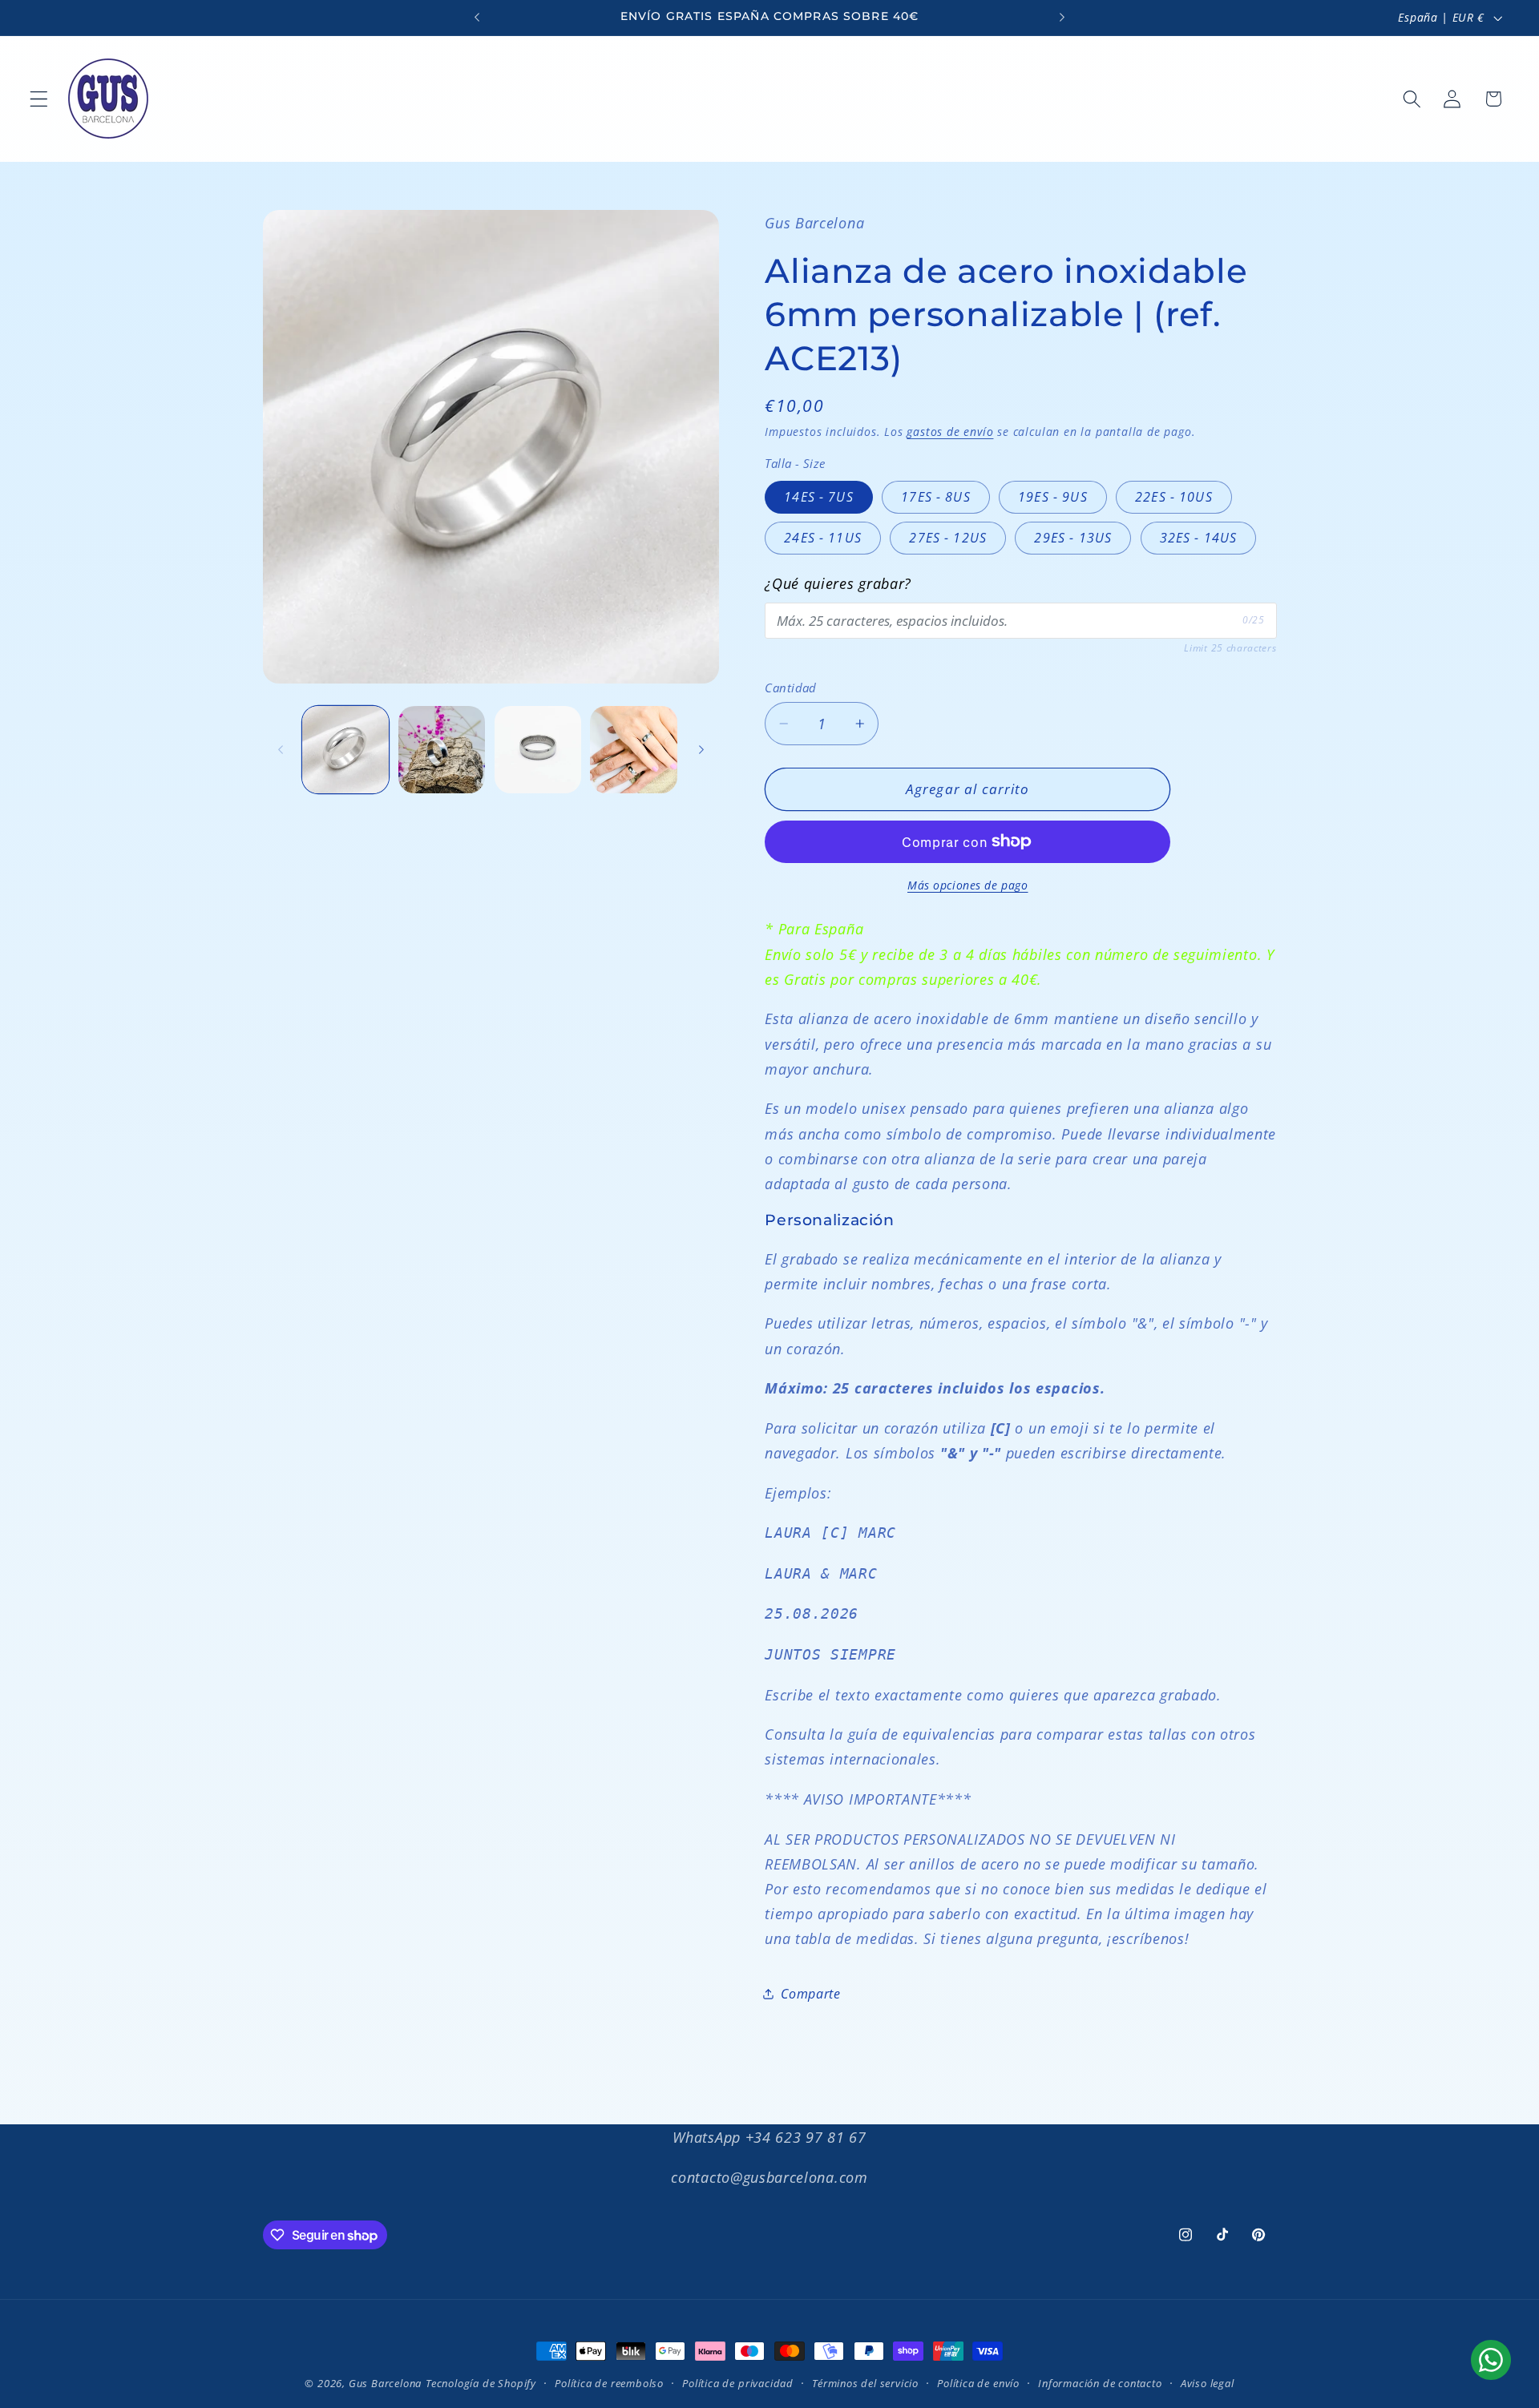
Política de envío (978, 2383)
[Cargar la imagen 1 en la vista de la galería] (345, 749)
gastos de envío (950, 432)
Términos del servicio (865, 2383)
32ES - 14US (1199, 538)
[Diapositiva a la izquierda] (281, 749)
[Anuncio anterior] (477, 18)
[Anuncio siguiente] (1062, 18)
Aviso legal (1208, 2383)
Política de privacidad (738, 2383)
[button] (39, 99)
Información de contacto (1100, 2383)
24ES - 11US (823, 538)
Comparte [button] (811, 1994)
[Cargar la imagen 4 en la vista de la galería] (633, 749)
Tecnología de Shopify (481, 2383)
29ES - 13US (1073, 538)
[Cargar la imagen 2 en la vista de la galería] (442, 749)
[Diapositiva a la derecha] (701, 749)
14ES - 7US (819, 497)
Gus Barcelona (385, 2383)
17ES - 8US (936, 497)
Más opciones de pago (968, 885)
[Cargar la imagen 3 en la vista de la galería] (538, 749)
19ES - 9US (1053, 497)
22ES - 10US (1174, 497)
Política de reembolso (609, 2383)
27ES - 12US (948, 538)
